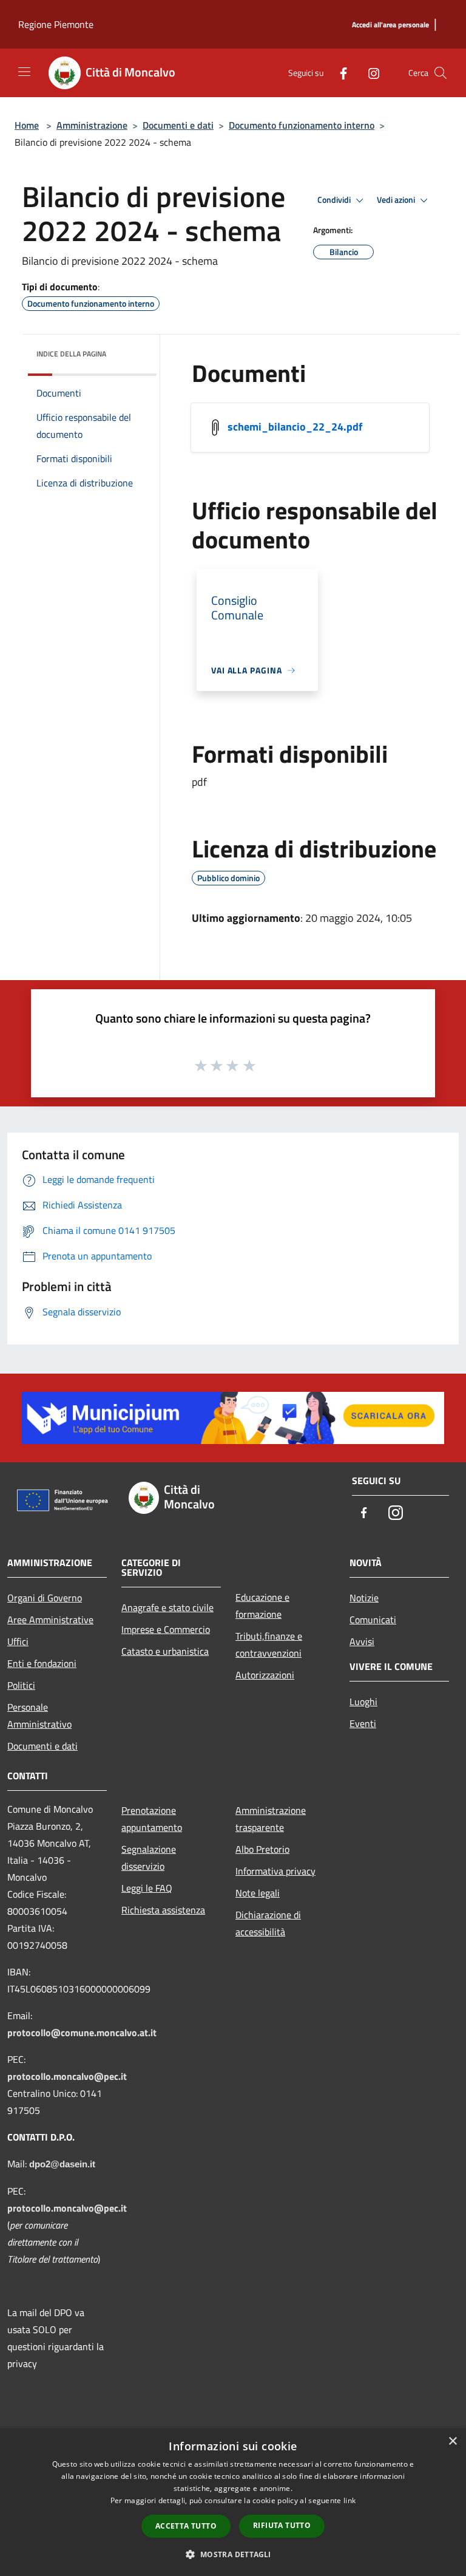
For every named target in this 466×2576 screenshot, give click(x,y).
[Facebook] (339, 73)
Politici (21, 1685)
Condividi (335, 200)
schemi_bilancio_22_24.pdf (295, 427)
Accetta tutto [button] (186, 2526)
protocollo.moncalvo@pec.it (67, 2076)
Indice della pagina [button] (71, 354)
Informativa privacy (275, 1871)
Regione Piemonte (56, 24)
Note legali (258, 1893)
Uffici (18, 1641)
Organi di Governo (45, 1598)
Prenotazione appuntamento (152, 1819)
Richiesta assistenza (163, 1910)
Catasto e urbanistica (165, 1651)
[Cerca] (441, 73)
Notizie (364, 1598)
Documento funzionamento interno (302, 125)
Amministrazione (92, 125)
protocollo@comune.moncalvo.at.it (82, 2033)
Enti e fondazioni (42, 1663)
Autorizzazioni (265, 1675)
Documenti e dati (178, 125)
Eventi (363, 1723)
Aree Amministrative (50, 1620)
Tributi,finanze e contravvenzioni (269, 1644)
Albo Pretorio (262, 1849)
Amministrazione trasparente (271, 1819)
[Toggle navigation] (24, 72)
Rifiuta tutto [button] (282, 2525)
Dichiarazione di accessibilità (268, 1923)
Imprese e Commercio (166, 1629)
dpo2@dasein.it (62, 2164)
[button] (233, 2554)
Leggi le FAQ (147, 1888)
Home (27, 125)
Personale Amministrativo (39, 1716)
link (349, 2500)
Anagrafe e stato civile (167, 1607)
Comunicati (373, 1620)
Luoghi (363, 1702)
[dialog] (233, 2502)
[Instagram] (369, 73)
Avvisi (362, 1641)
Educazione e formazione (262, 1606)
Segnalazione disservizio (149, 1858)
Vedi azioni (397, 200)
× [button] (452, 2441)
